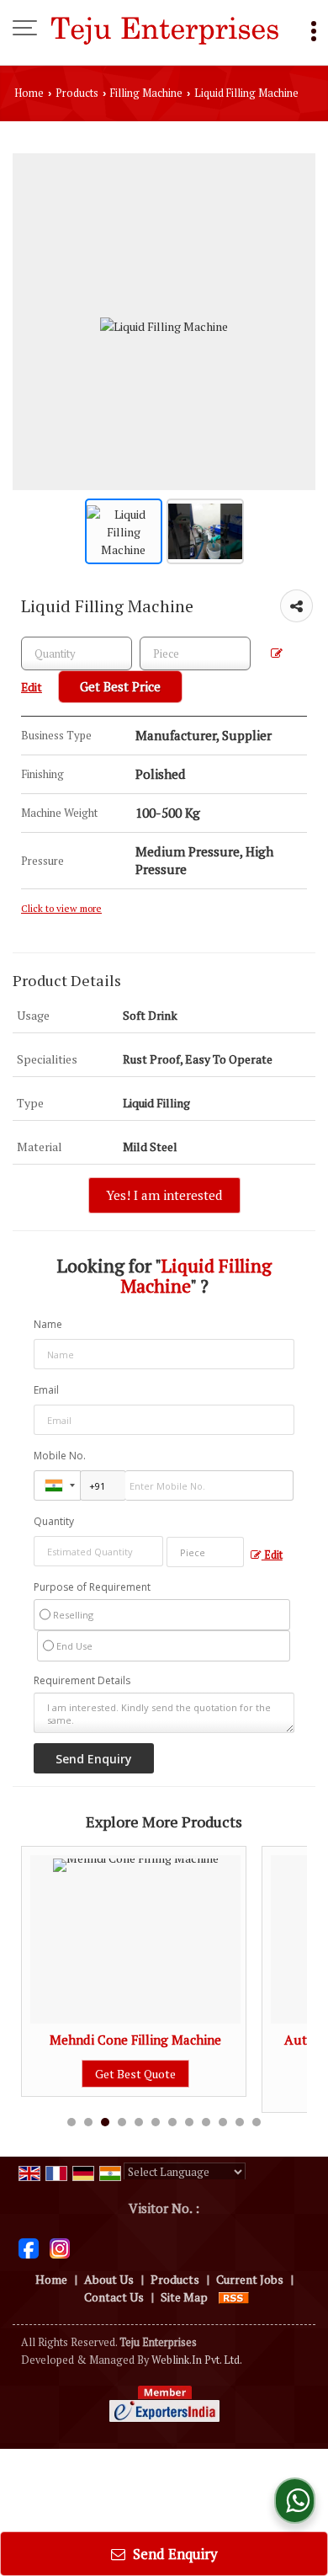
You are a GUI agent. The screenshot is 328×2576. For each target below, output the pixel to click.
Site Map (184, 2297)
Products (77, 93)
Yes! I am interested (164, 1195)
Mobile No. (60, 1456)
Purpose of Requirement (92, 1587)
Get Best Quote (135, 2074)
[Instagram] (60, 2246)
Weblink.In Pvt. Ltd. (197, 2360)
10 (223, 2122)
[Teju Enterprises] (164, 29)
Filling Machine (146, 93)
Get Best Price (120, 686)
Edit (272, 1555)
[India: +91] (57, 1485)
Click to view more (61, 908)
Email (46, 1390)
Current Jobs (250, 2279)
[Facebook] (29, 2246)
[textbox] (195, 653)
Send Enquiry (174, 2554)
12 (257, 2122)
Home (29, 93)
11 (240, 2122)
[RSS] (234, 2297)
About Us (109, 2279)
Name (48, 1324)
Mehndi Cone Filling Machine (135, 2040)
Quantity (54, 1521)
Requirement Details (82, 1681)
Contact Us (114, 2297)
